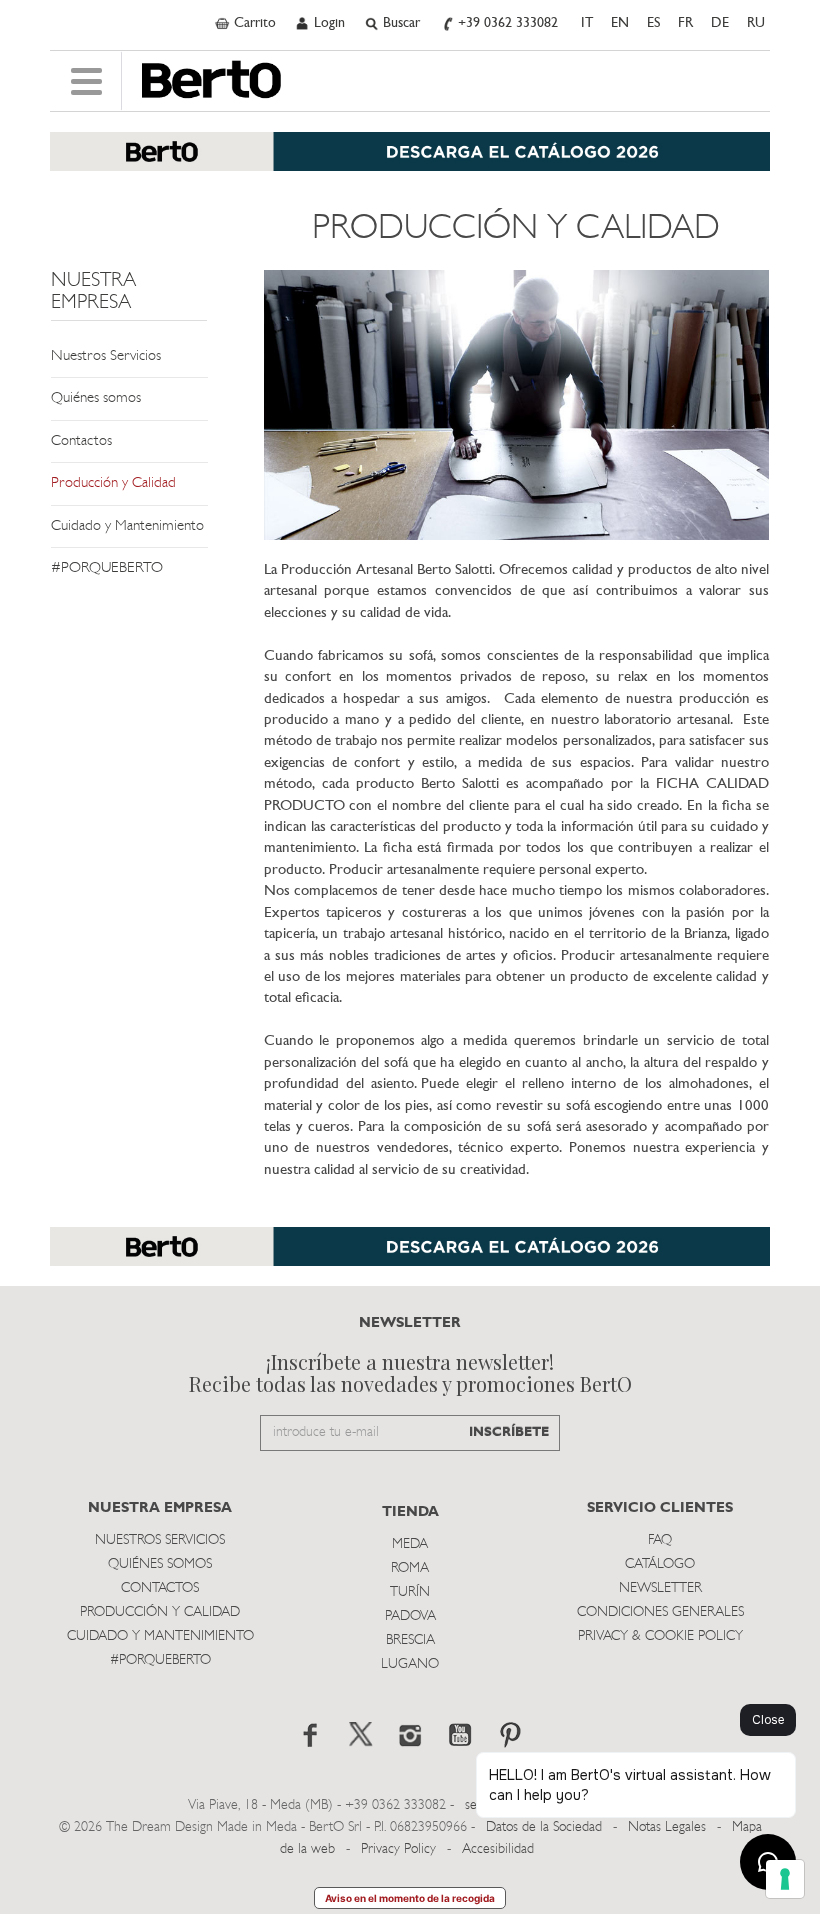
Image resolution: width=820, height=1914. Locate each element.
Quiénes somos (96, 398)
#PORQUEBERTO (107, 568)
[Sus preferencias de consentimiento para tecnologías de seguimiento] (785, 1879)
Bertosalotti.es (211, 80)
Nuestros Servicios (106, 356)
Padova (410, 1616)
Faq (660, 1540)
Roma (410, 1568)
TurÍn (410, 1592)
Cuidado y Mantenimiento (127, 526)
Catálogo (660, 1564)
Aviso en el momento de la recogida (410, 1898)
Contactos (81, 441)
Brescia (410, 1640)
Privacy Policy (398, 1849)
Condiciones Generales (660, 1612)
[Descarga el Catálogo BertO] (410, 161)
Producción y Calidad (113, 483)
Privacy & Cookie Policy (660, 1636)
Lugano (410, 1664)
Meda (410, 1544)
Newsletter (660, 1588)
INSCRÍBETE (509, 1432)
